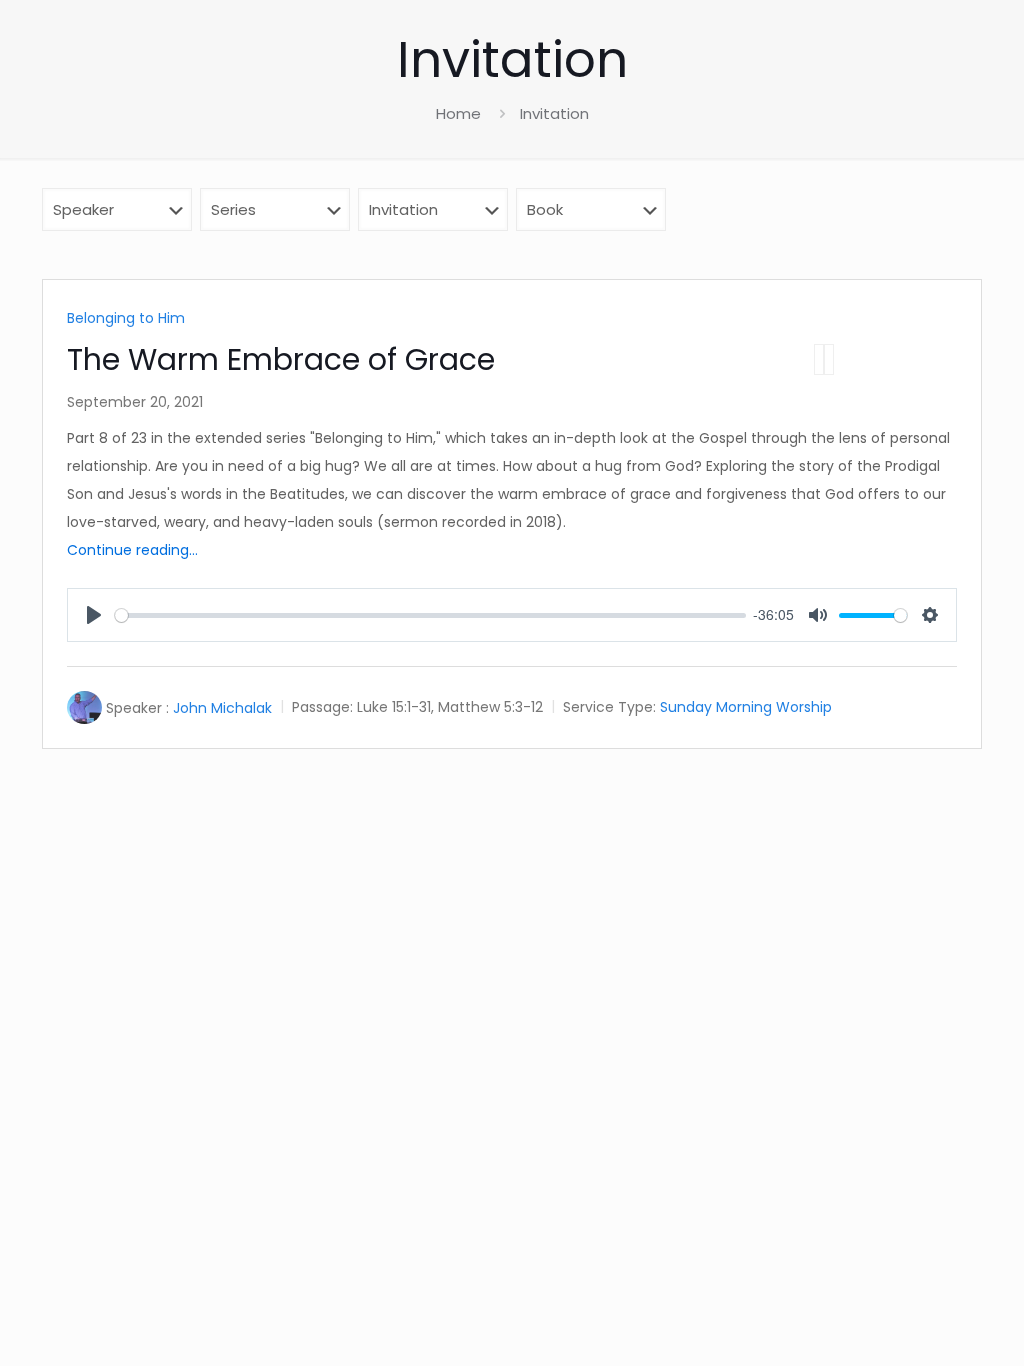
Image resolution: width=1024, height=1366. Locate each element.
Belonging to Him (126, 318)
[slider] (430, 615)
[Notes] (829, 359)
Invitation (554, 113)
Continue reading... (132, 550)
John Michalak (222, 708)
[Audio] (819, 359)
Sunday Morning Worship (746, 708)
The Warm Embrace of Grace (281, 359)
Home (458, 113)
